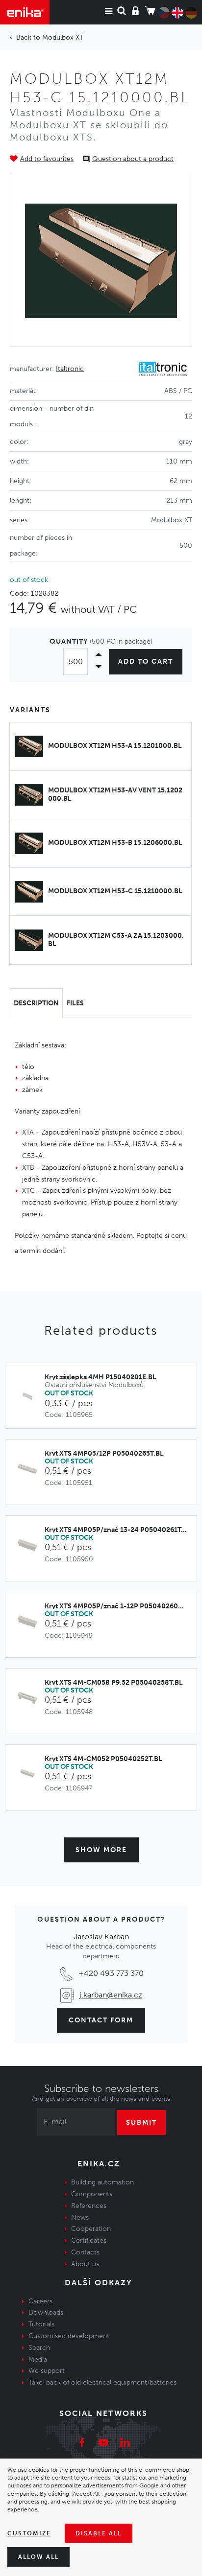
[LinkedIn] (125, 2444)
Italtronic (70, 369)
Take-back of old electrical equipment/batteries (102, 2382)
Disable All (99, 2533)
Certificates (89, 2240)
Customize (29, 2533)
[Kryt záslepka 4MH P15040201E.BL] (30, 1397)
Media (38, 2359)
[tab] (36, 1003)
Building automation (102, 2182)
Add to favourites (47, 159)
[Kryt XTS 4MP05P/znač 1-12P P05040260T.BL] (30, 1622)
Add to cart (146, 661)
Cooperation (91, 2229)
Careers (40, 2301)
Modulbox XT (63, 37)
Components (92, 2194)
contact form (101, 2020)
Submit (141, 2123)
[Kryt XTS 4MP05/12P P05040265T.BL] (30, 1469)
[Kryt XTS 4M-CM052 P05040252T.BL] (30, 1775)
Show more (101, 1850)
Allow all (38, 2557)
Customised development (69, 2336)
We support (47, 2371)
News (80, 2217)
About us (85, 2264)
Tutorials (41, 2324)
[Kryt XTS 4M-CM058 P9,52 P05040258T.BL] (30, 1698)
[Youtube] (103, 2444)
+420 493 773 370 (111, 1973)
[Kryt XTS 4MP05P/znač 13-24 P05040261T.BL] (30, 1545)
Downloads (46, 2312)
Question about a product (133, 159)
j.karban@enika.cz (111, 1995)
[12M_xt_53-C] (101, 261)
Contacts (85, 2252)
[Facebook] (82, 2444)
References (89, 2206)
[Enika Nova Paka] (25, 12)
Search (39, 2348)
